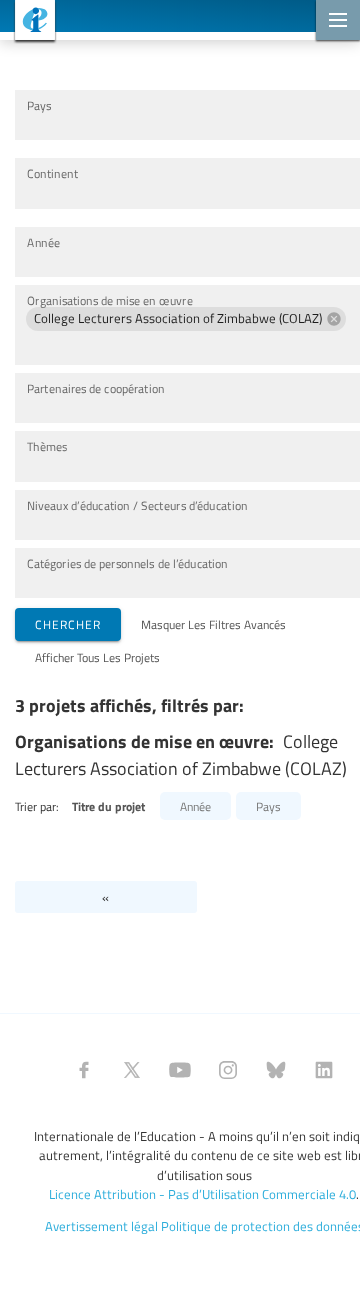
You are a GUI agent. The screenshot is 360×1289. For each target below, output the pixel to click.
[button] (186, 319)
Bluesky (276, 1070)
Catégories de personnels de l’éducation (127, 563)
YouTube (180, 1070)
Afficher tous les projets (97, 657)
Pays (39, 105)
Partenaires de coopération (95, 388)
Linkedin (324, 1070)
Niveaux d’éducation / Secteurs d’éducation (137, 505)
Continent (52, 173)
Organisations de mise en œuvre (110, 300)
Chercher (68, 624)
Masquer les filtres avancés (213, 624)
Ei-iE (27, 22)
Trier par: (37, 806)
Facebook (84, 1070)
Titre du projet (108, 806)
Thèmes (47, 446)
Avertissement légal (101, 1226)
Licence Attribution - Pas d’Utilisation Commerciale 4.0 (202, 1194)
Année (43, 242)
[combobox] (186, 124)
